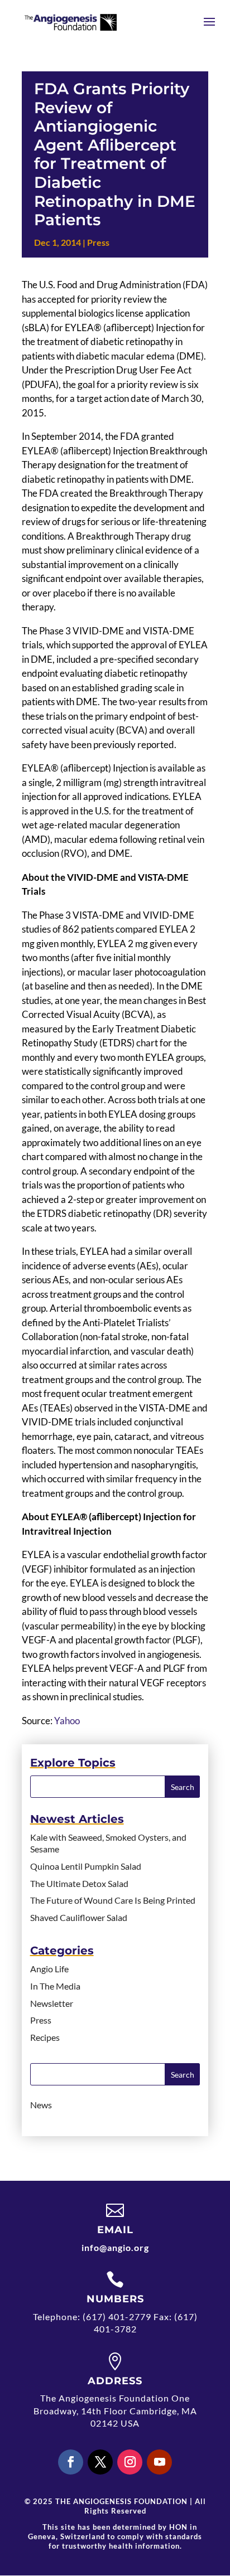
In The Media (55, 1986)
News (41, 2105)
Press (98, 242)
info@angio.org (115, 2247)
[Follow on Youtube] (159, 2462)
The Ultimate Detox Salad (79, 1883)
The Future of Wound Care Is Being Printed (113, 1900)
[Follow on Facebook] (71, 2462)
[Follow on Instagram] (130, 2462)
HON (178, 2527)
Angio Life (49, 1969)
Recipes (45, 2037)
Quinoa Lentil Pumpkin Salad (86, 1866)
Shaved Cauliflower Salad (79, 1917)
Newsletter (52, 2003)
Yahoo (67, 1721)
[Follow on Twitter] (100, 2462)
